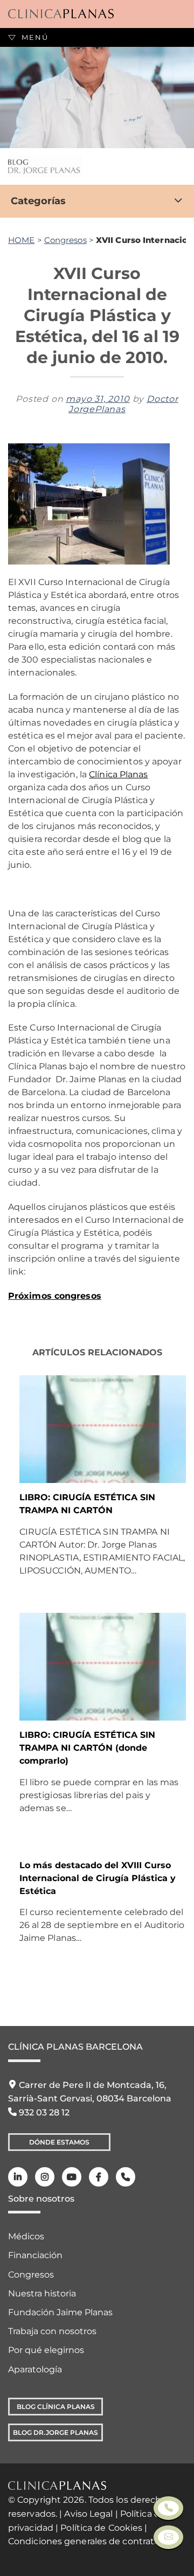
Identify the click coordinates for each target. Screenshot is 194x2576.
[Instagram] (45, 2177)
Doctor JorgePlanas (123, 404)
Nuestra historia (42, 2293)
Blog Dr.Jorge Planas (56, 2432)
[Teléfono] (126, 2177)
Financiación (35, 2255)
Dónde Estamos (59, 2142)
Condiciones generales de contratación (93, 2541)
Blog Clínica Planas (56, 2407)
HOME (21, 240)
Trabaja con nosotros (52, 2331)
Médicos (26, 2236)
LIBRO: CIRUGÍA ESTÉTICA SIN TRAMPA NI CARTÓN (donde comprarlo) (87, 1748)
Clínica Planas (118, 774)
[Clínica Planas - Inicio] (61, 14)
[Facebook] (99, 2177)
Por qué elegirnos (46, 2350)
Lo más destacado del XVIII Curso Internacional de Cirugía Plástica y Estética (98, 1878)
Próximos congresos (55, 1296)
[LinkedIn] (18, 2177)
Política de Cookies (101, 2528)
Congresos (65, 240)
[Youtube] (72, 2177)
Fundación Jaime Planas (60, 2312)
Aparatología (35, 2369)
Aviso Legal (88, 2514)
